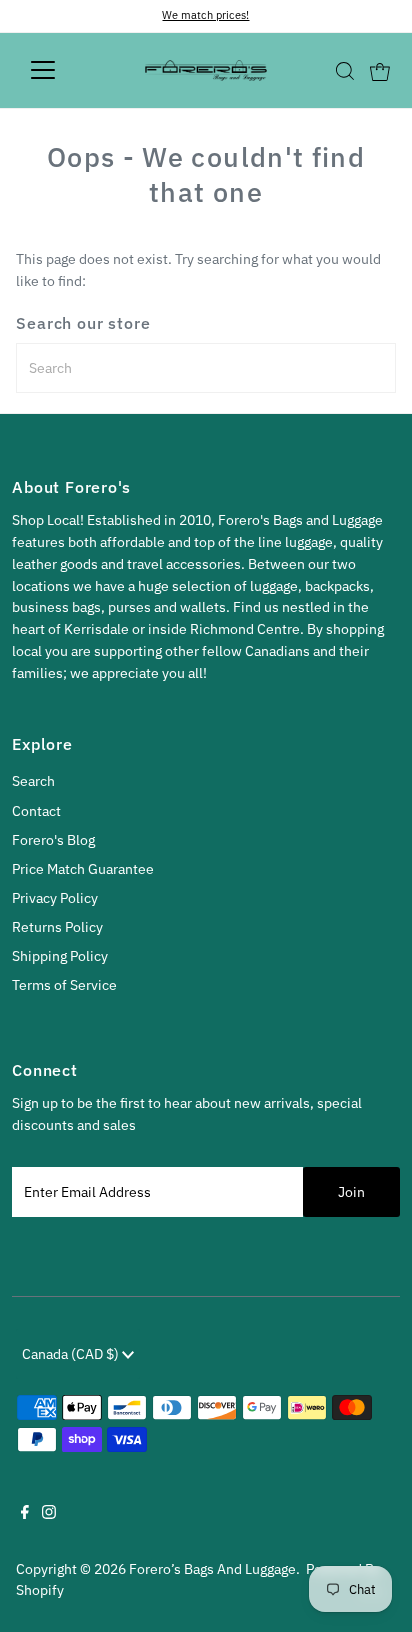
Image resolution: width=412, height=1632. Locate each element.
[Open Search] (345, 71)
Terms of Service (64, 985)
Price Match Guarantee (83, 869)
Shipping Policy (60, 956)
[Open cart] (380, 70)
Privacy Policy (55, 898)
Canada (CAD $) (72, 1354)
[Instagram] (49, 1514)
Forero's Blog (53, 840)
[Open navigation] (61, 70)
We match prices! (205, 15)
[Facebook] (25, 1514)
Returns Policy (57, 927)
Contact (36, 811)
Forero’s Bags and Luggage (212, 1569)
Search (33, 781)
